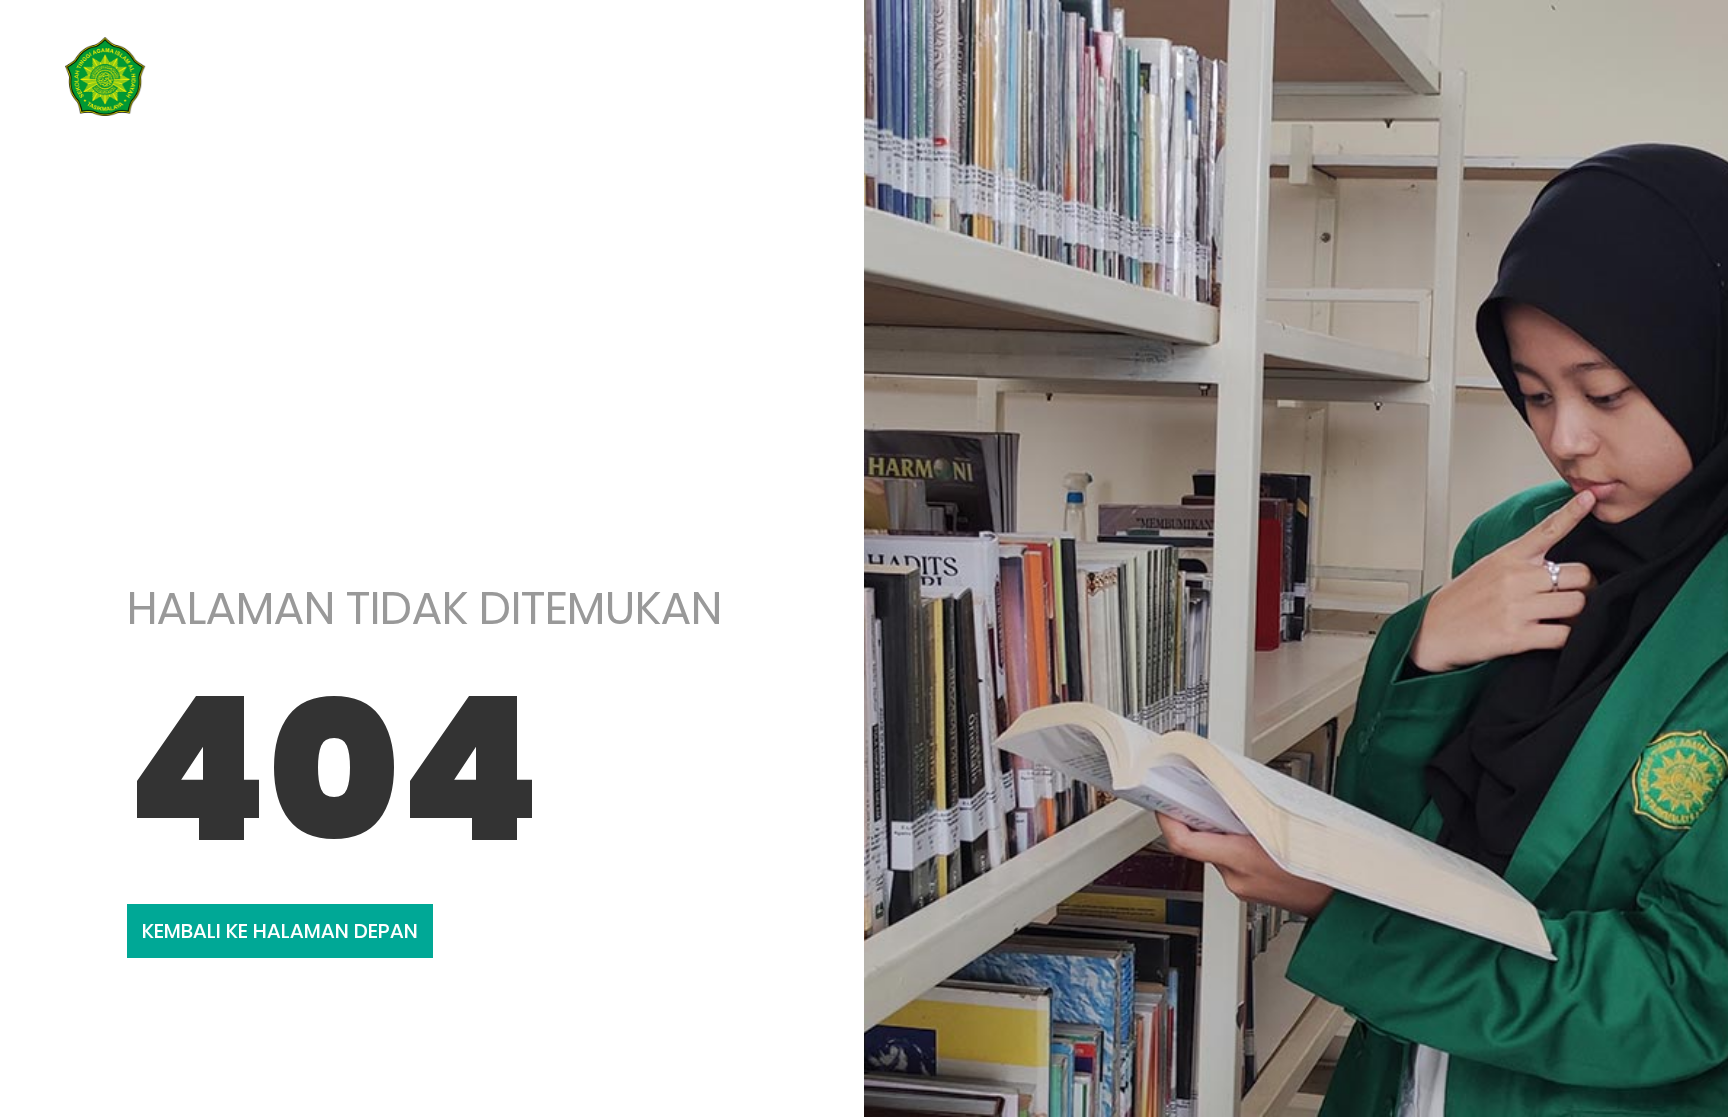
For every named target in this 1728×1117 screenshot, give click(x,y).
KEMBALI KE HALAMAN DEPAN (280, 931)
